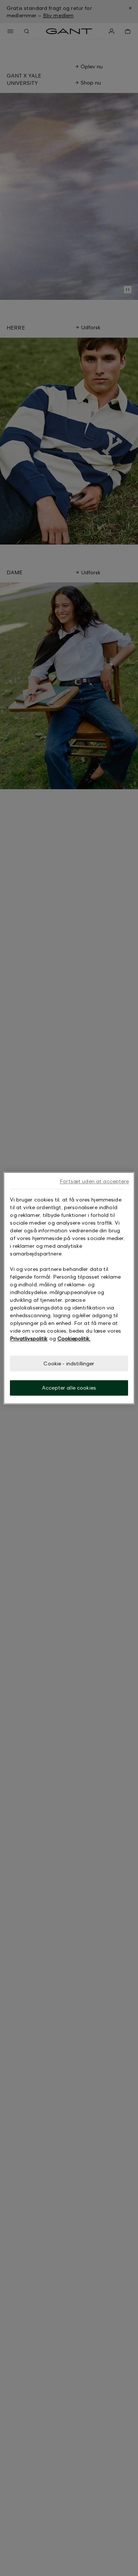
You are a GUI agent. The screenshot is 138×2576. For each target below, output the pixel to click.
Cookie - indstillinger (69, 1363)
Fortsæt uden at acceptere (94, 1181)
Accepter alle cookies (69, 1388)
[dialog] (69, 1288)
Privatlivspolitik (29, 1338)
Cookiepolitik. (74, 1338)
